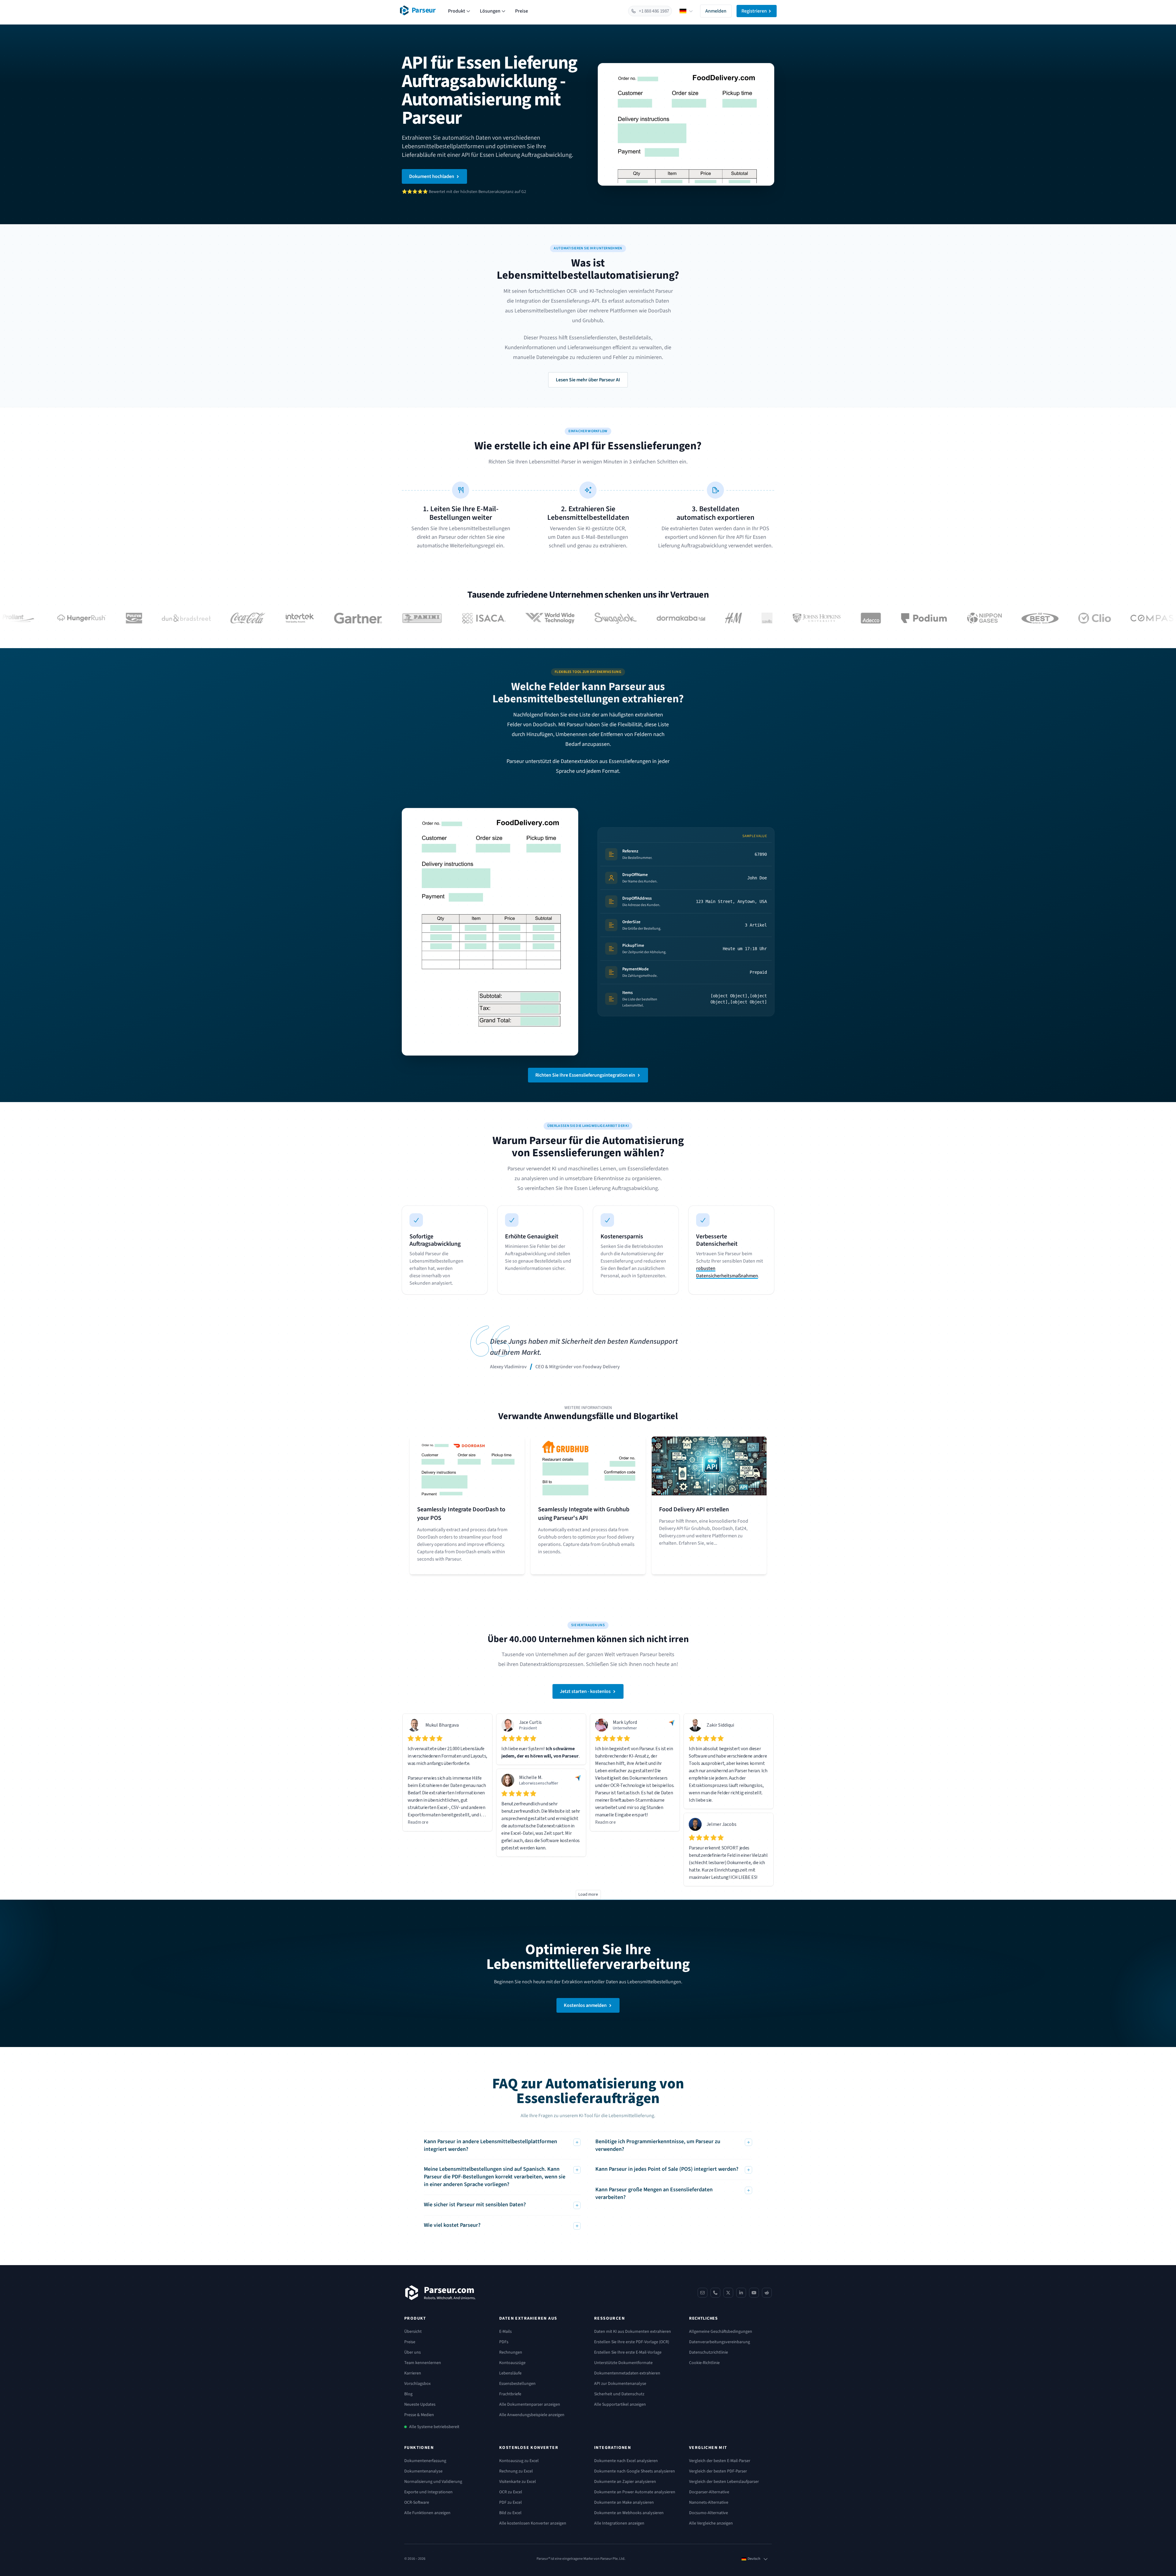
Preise (522, 11)
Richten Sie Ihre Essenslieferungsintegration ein (585, 1075)
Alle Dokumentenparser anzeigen (530, 2404)
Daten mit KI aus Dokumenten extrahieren (633, 2332)
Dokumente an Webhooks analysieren (629, 2513)
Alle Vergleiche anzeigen (711, 2523)
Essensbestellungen (517, 2384)
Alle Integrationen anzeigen (619, 2523)
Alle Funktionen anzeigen (427, 2513)
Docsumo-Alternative (709, 2513)
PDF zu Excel (511, 2502)
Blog (408, 2394)
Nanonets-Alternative (709, 2502)
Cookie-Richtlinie (704, 2363)
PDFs (504, 2342)
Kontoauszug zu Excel (519, 2461)
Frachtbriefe (510, 2394)
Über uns (413, 2352)
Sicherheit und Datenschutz (619, 2394)
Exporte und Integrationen (428, 2492)
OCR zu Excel (511, 2492)
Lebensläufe (510, 2373)
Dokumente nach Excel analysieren (626, 2461)
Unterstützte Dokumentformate (623, 2363)
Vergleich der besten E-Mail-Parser (720, 2461)
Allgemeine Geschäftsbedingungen (721, 2332)
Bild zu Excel (510, 2513)
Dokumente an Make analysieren (624, 2502)
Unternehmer (625, 1728)
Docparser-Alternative (709, 2492)
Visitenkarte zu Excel (518, 2482)
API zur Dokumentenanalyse (620, 2384)
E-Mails (505, 2332)
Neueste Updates (420, 2404)
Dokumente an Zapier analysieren (625, 2482)
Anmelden (716, 11)
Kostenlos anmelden (585, 2005)
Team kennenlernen (423, 2363)
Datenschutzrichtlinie (709, 2352)
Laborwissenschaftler (539, 1783)
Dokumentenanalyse (423, 2471)
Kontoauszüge (512, 2363)
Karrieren (413, 2373)
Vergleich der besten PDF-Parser (718, 2471)
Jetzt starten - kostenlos (585, 1691)
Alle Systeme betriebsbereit (434, 2427)
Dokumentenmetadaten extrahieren (627, 2373)
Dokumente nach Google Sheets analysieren (635, 2471)
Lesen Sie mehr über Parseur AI (588, 380)
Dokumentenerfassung (425, 2461)
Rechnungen (511, 2352)
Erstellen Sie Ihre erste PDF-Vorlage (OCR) (632, 2342)
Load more (588, 1894)
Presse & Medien (419, 2415)
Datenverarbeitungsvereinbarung (720, 2342)
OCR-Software (417, 2502)
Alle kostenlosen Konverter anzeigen (533, 2523)
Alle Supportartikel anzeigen (620, 2404)
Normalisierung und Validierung (433, 2482)
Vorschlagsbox (417, 2384)
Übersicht (413, 2332)
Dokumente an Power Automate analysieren (635, 2492)
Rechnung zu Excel (516, 2471)
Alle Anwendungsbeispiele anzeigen (532, 2415)
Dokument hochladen (432, 176)
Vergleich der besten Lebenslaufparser (724, 2482)
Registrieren (754, 11)
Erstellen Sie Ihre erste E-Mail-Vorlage (628, 2352)
